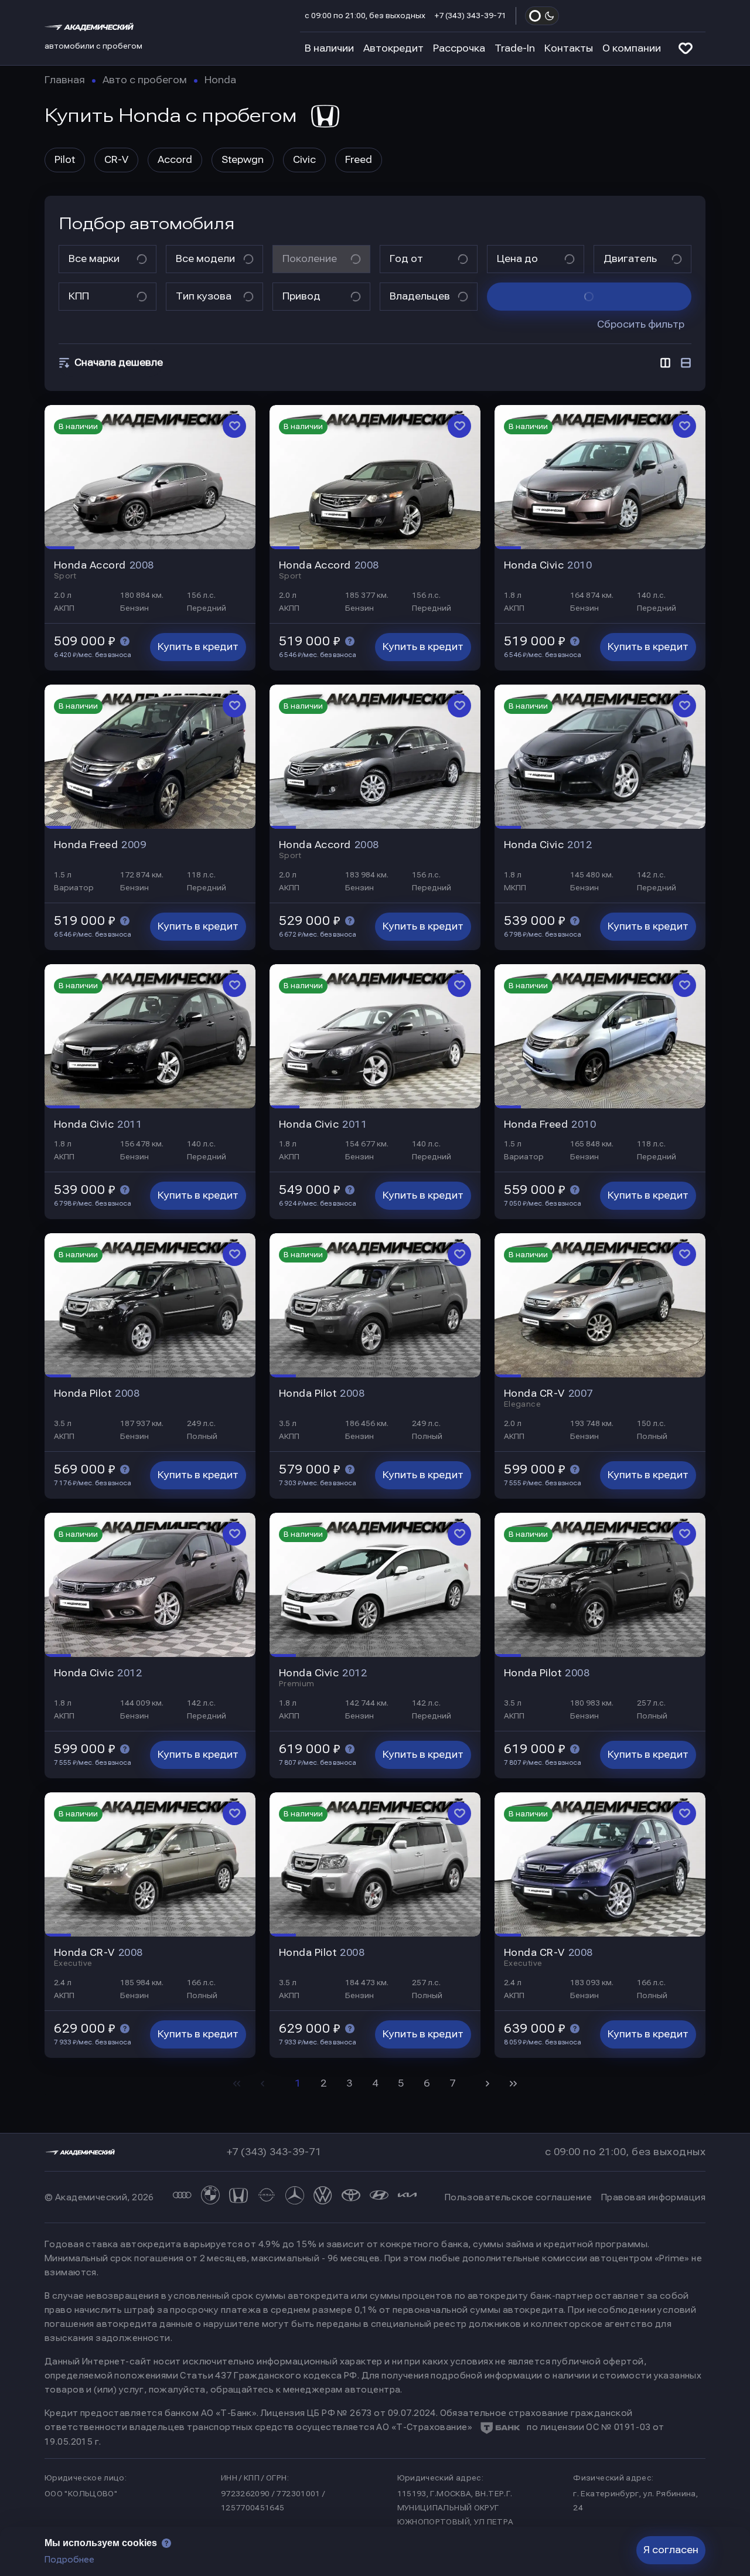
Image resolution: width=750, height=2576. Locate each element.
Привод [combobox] (301, 296)
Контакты (569, 48)
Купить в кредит (198, 647)
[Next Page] (487, 2084)
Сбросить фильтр (641, 324)
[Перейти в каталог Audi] (182, 2197)
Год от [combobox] (406, 259)
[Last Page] (513, 2084)
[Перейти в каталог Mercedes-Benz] (295, 2197)
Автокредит (393, 48)
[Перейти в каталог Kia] (407, 2197)
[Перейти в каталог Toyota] (351, 2197)
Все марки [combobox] (94, 259)
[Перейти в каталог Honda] (238, 2197)
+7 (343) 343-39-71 (471, 16)
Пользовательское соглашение (518, 2197)
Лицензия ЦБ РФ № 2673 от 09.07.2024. (349, 2413)
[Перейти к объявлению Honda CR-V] (600, 1305)
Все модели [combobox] (205, 259)
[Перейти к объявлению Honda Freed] (150, 757)
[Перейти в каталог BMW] (210, 2197)
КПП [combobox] (79, 296)
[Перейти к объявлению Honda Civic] (600, 477)
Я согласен (671, 2550)
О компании (632, 48)
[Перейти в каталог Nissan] (267, 2197)
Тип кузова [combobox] (204, 296)
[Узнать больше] (125, 641)
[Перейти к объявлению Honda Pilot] (150, 1305)
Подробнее (69, 2560)
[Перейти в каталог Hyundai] (379, 2197)
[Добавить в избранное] (234, 426)
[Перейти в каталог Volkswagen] (323, 2197)
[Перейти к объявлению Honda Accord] (150, 477)
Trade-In (515, 48)
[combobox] (116, 363)
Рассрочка (459, 48)
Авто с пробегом (145, 80)
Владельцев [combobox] (420, 296)
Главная (65, 80)
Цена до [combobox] (517, 259)
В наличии (329, 48)
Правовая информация (653, 2197)
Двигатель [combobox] (630, 259)
